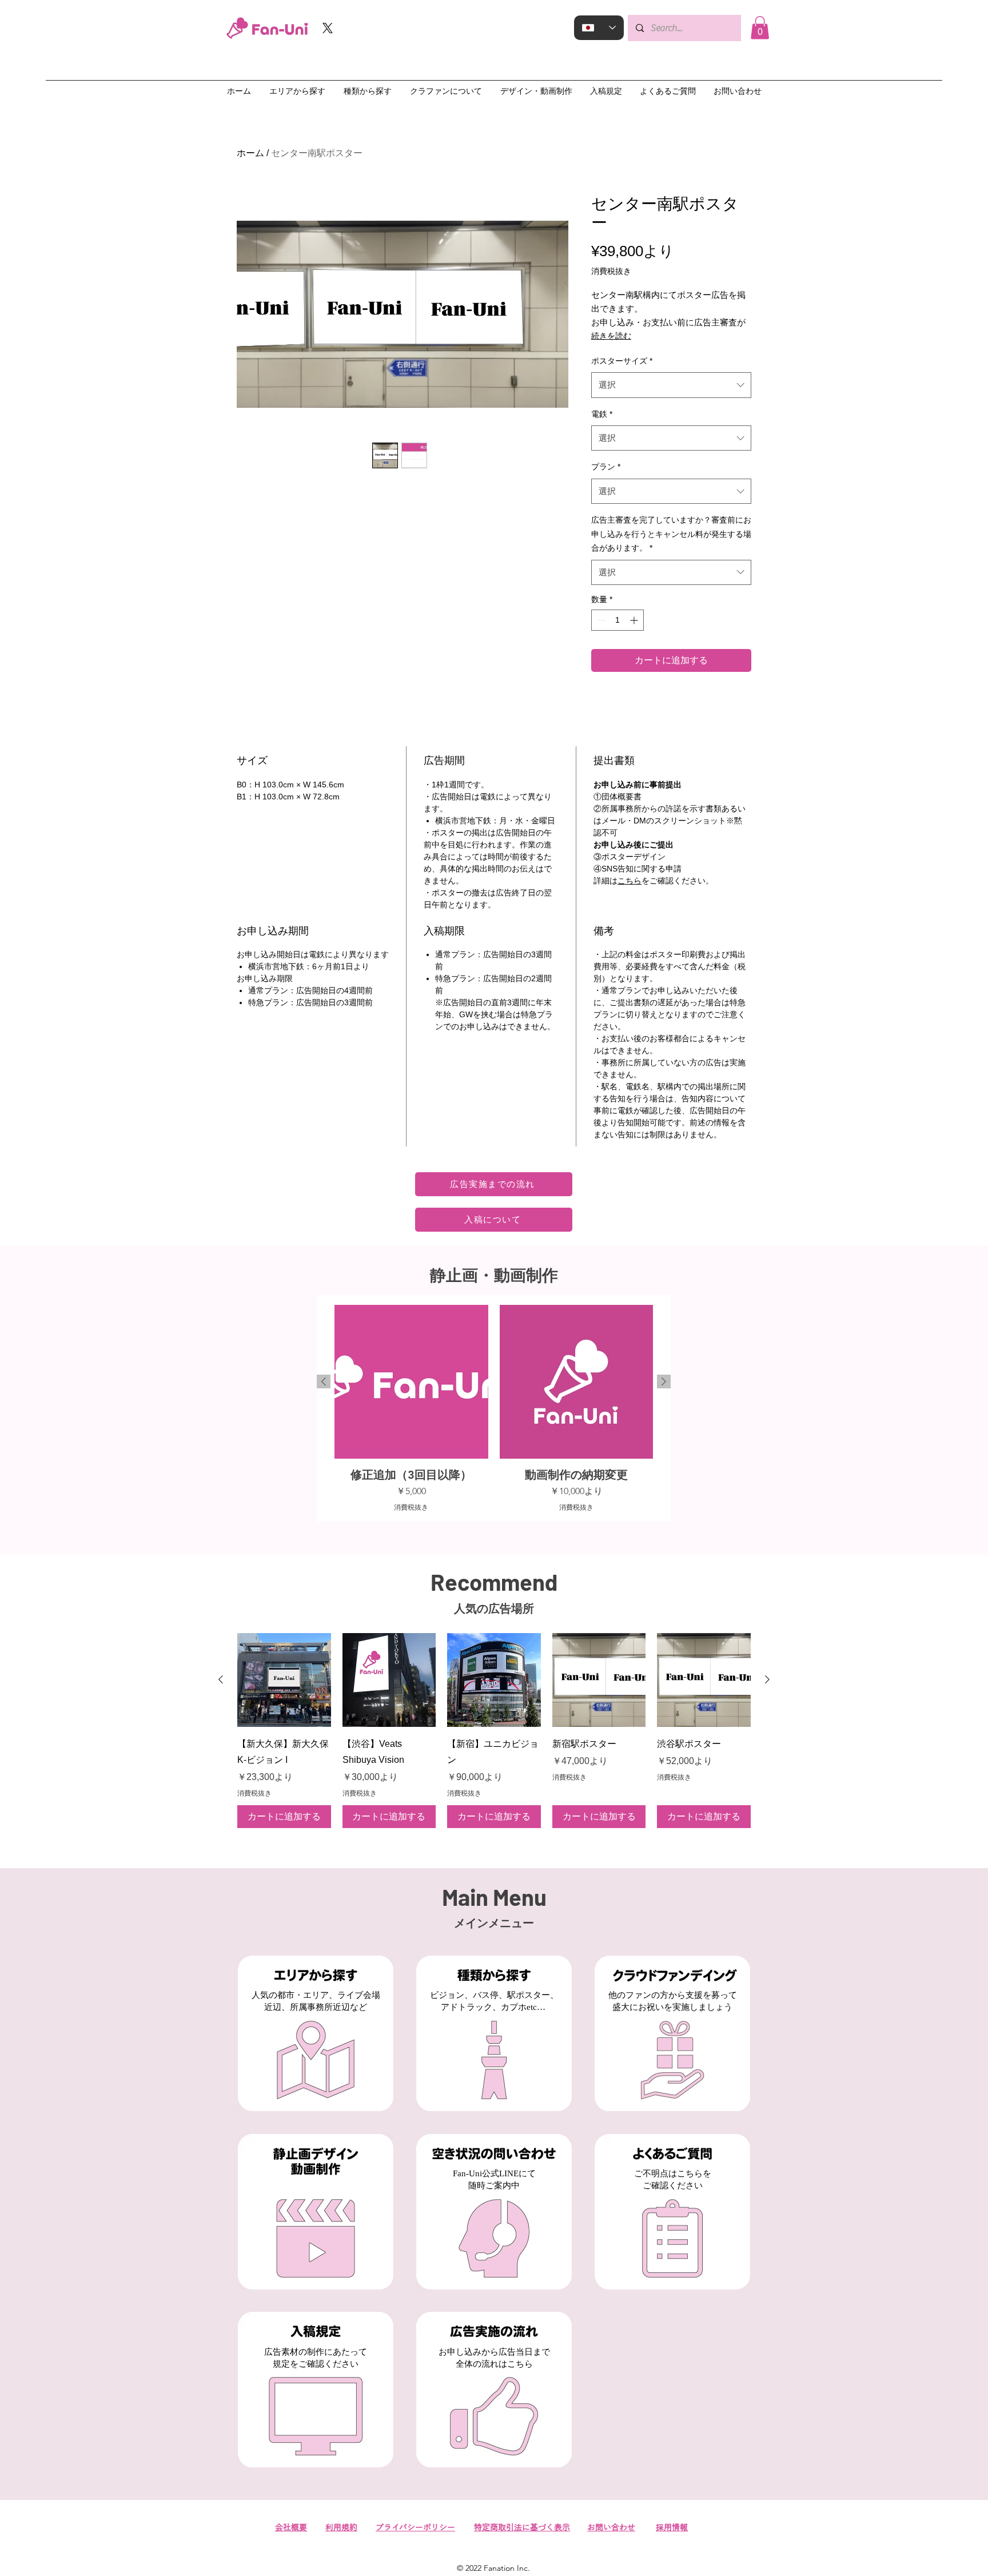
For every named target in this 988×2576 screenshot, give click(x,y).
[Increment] (635, 620)
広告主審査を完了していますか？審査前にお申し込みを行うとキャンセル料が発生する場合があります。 (671, 534)
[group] (494, 1408)
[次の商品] (664, 1381)
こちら (630, 881)
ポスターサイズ (622, 361)
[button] (760, 28)
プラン (606, 467)
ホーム (250, 153)
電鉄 (602, 414)
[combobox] (671, 385)
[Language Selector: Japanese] (599, 28)
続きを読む (611, 336)
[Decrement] (600, 620)
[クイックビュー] (284, 1680)
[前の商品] (324, 1381)
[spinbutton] (617, 620)
